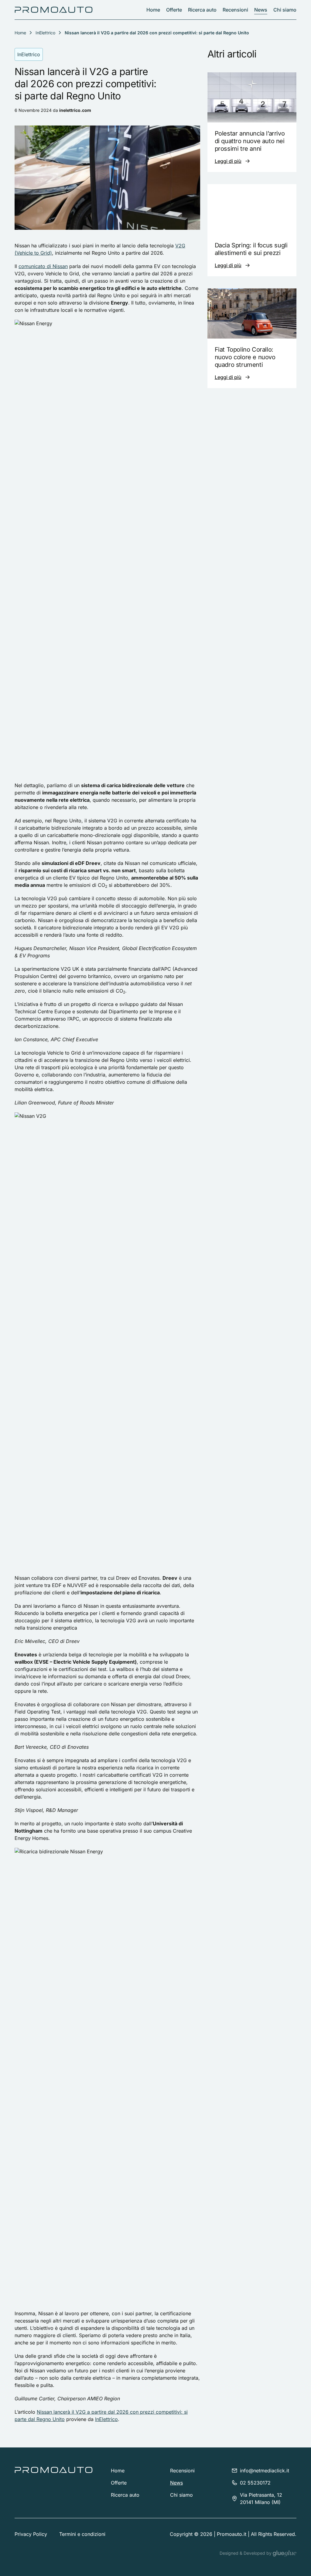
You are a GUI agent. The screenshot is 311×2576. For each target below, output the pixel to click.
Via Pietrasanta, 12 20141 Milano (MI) (261, 2499)
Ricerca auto (202, 10)
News (261, 10)
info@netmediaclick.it (265, 2471)
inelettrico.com (75, 110)
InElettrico (45, 33)
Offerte (174, 10)
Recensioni (235, 10)
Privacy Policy (31, 2534)
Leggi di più (228, 161)
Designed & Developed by (246, 2553)
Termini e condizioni (82, 2534)
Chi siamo (285, 10)
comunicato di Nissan (43, 266)
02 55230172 (255, 2483)
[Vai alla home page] (54, 10)
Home (153, 10)
